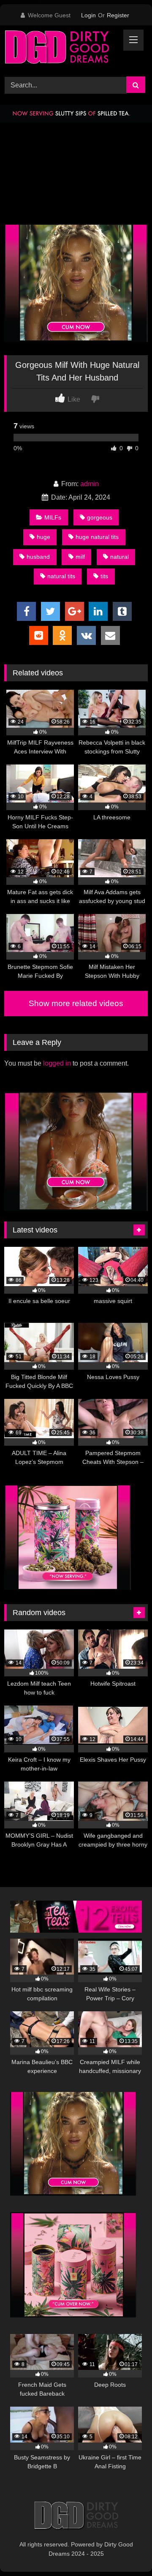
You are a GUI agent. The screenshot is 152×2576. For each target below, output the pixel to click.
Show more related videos (76, 1003)
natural (119, 557)
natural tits (61, 576)
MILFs (53, 517)
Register (118, 15)
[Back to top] (126, 2551)
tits (104, 576)
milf (80, 557)
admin (90, 484)
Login (88, 15)
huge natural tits (97, 537)
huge (43, 537)
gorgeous (100, 517)
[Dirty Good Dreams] (62, 50)
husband (38, 557)
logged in (57, 1063)
